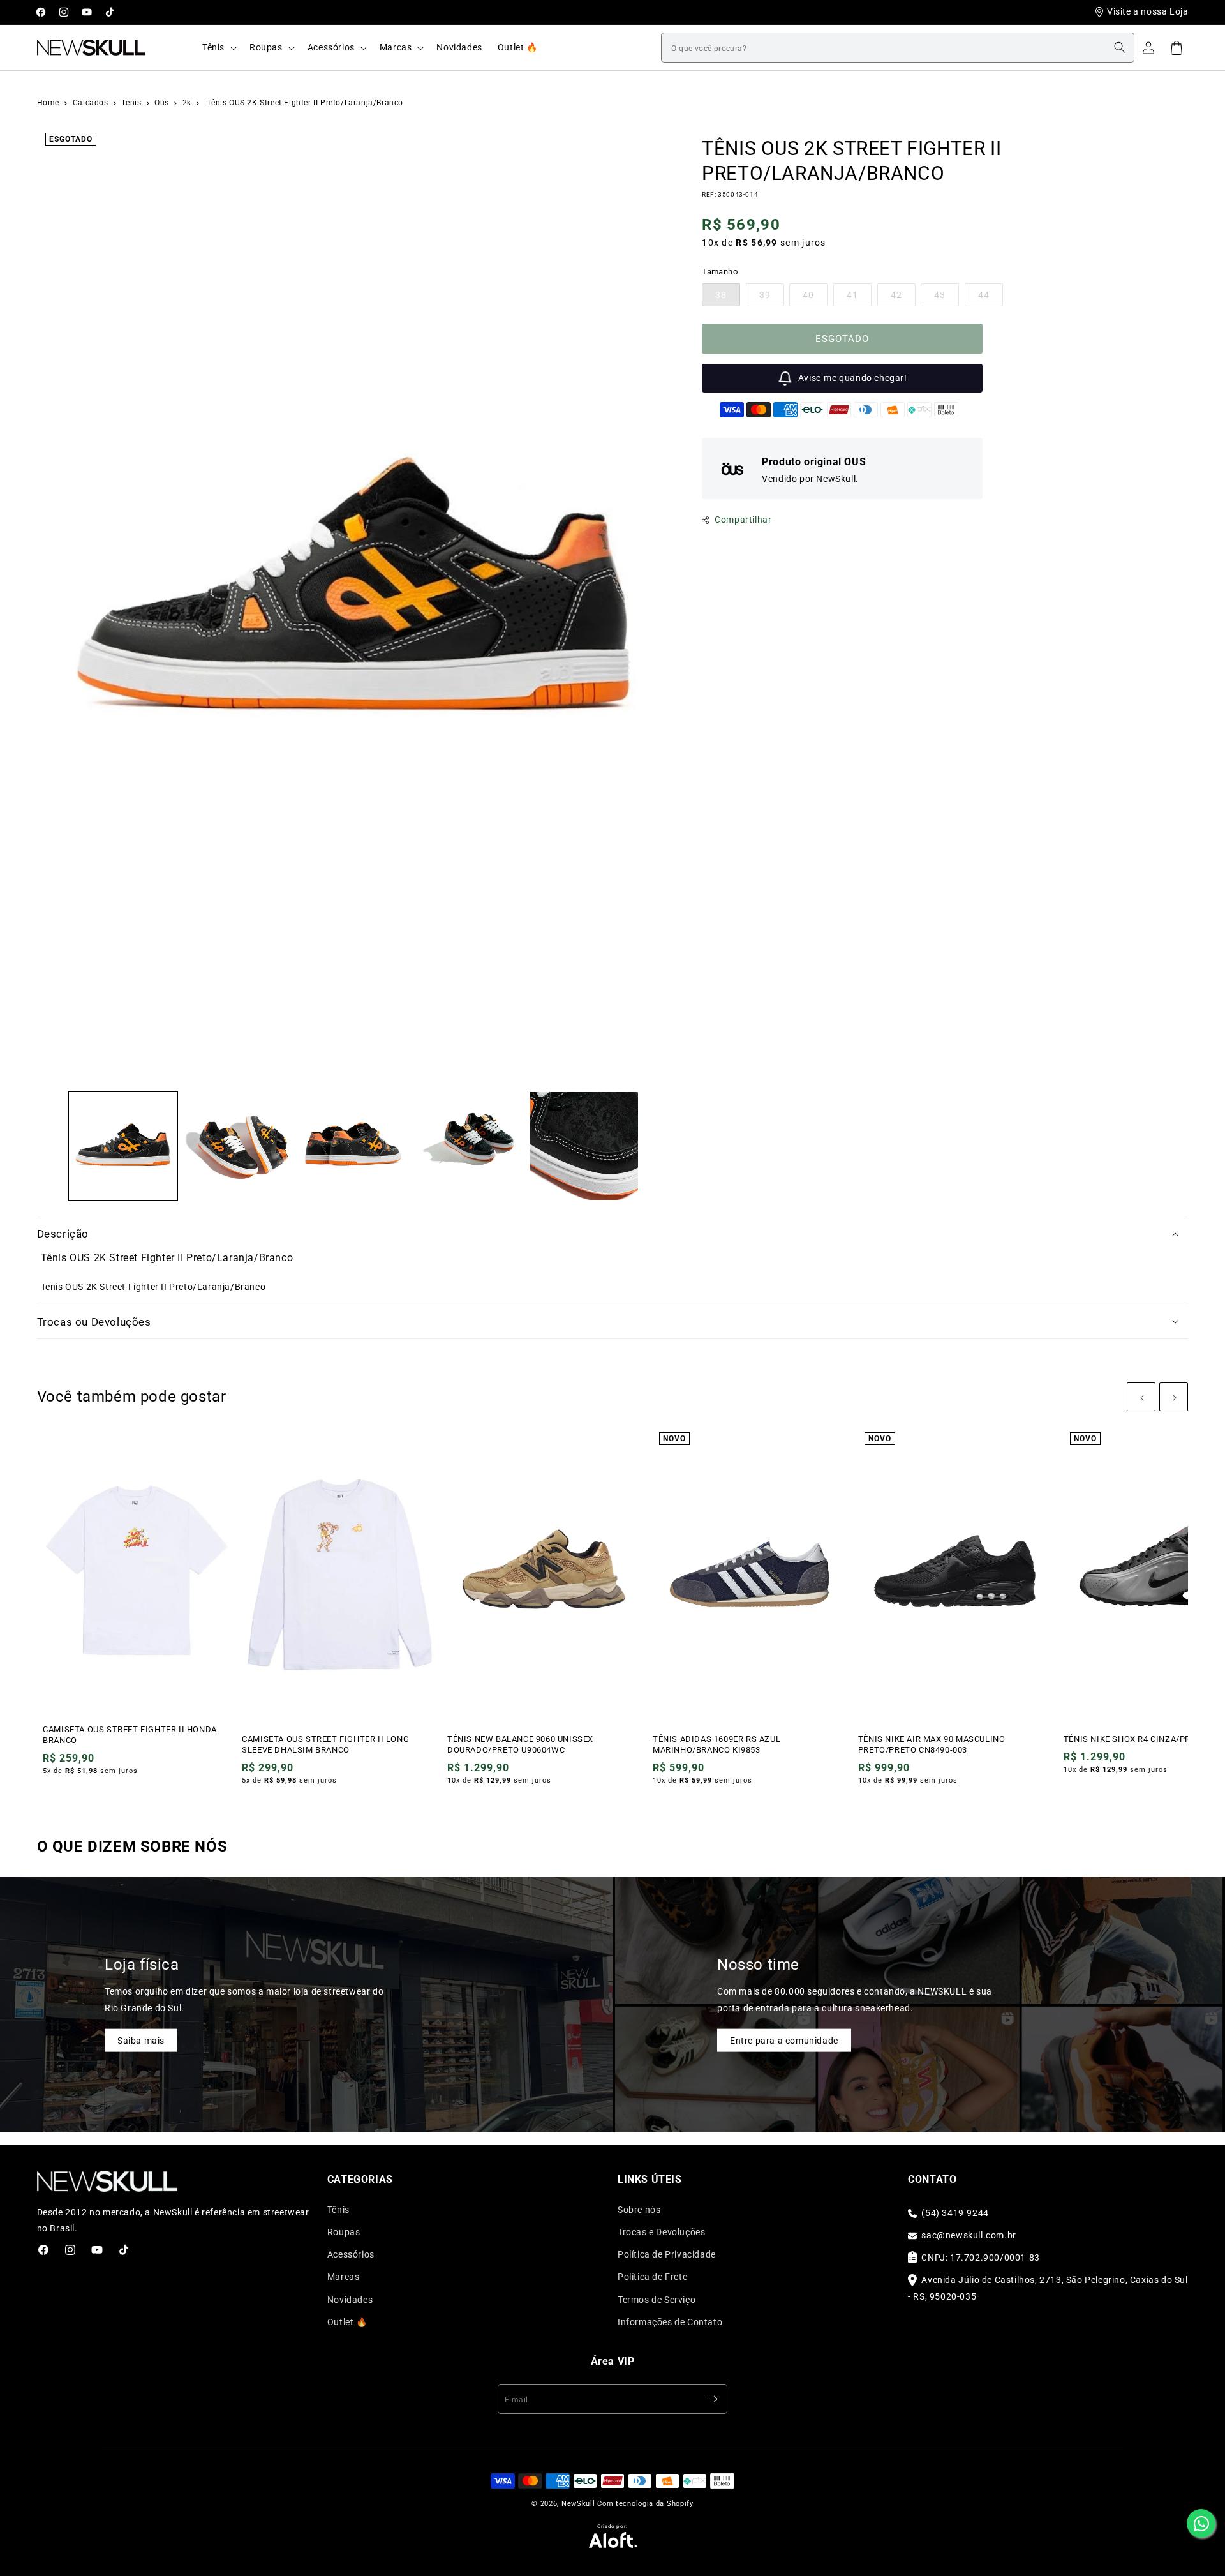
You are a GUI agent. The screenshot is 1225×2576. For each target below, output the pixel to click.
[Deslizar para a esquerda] (51, 1146)
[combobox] (898, 48)
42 (903, 298)
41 (859, 298)
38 (728, 298)
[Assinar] (713, 2399)
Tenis (132, 103)
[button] (218, 47)
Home (48, 103)
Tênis (338, 2210)
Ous (163, 103)
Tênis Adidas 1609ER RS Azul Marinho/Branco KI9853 (716, 1744)
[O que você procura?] (1120, 47)
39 (772, 298)
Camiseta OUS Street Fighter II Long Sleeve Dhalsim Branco (325, 1744)
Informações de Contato (670, 2322)
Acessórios (351, 2254)
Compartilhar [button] (743, 520)
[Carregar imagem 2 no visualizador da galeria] (238, 1146)
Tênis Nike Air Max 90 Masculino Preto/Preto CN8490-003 (932, 1744)
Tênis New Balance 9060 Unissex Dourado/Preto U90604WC (520, 1744)
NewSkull (578, 2504)
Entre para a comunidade (784, 2040)
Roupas (344, 2232)
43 (947, 298)
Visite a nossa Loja (1147, 11)
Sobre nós (639, 2210)
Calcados (92, 103)
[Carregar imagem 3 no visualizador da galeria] (353, 1146)
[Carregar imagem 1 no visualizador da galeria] (123, 1146)
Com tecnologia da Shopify (645, 2504)
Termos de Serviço (657, 2300)
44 (991, 298)
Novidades (350, 2300)
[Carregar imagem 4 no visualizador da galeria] (469, 1146)
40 (815, 298)
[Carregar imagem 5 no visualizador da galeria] (584, 1146)
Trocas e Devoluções (661, 2232)
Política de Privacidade (667, 2254)
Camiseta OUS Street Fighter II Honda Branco (130, 1735)
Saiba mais (141, 2040)
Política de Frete (652, 2277)
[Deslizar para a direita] (656, 1146)
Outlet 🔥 (347, 2322)
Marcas (344, 2277)
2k (188, 103)
